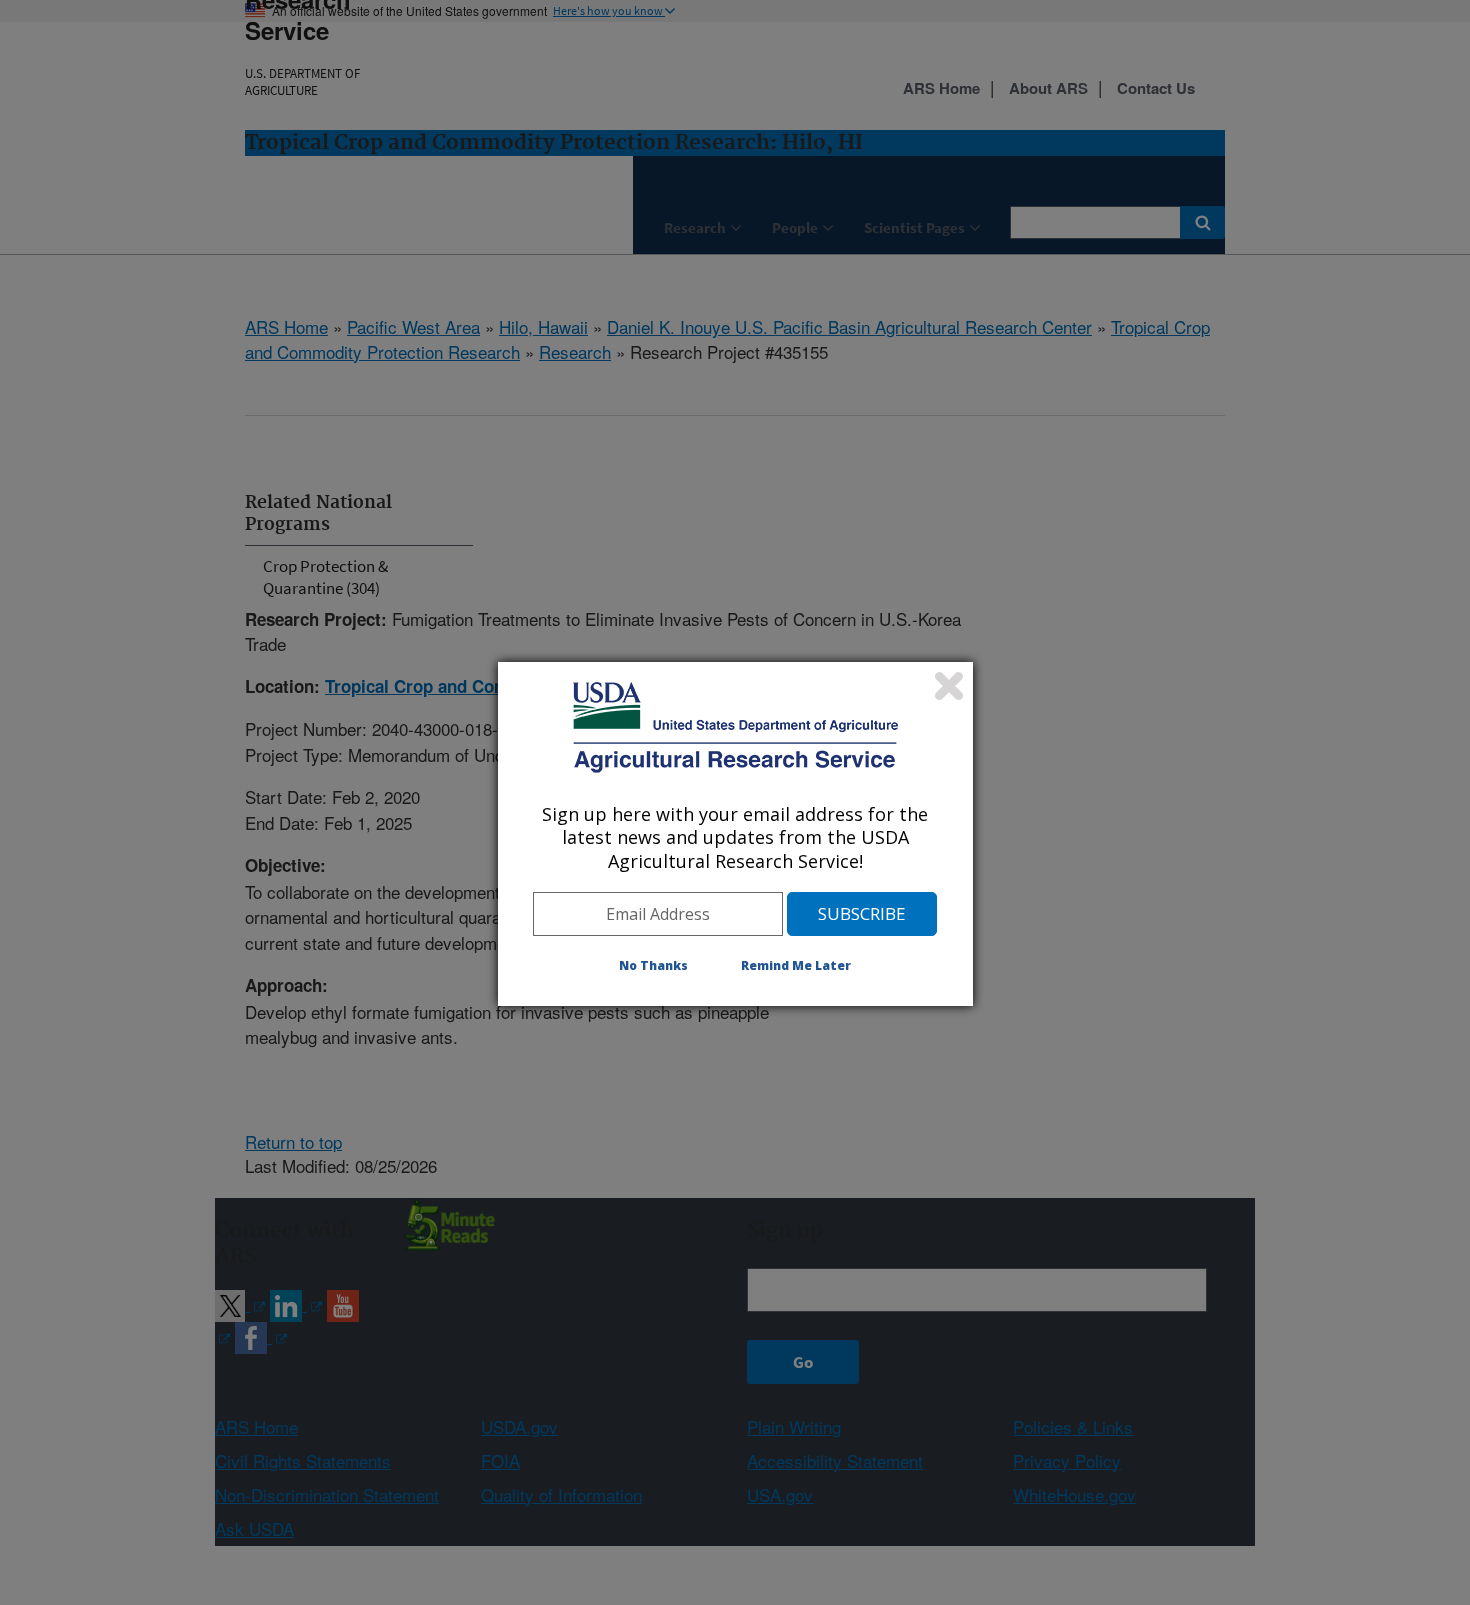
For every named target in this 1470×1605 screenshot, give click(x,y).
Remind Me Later (796, 965)
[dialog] (735, 834)
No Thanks (653, 965)
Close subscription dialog (949, 686)
